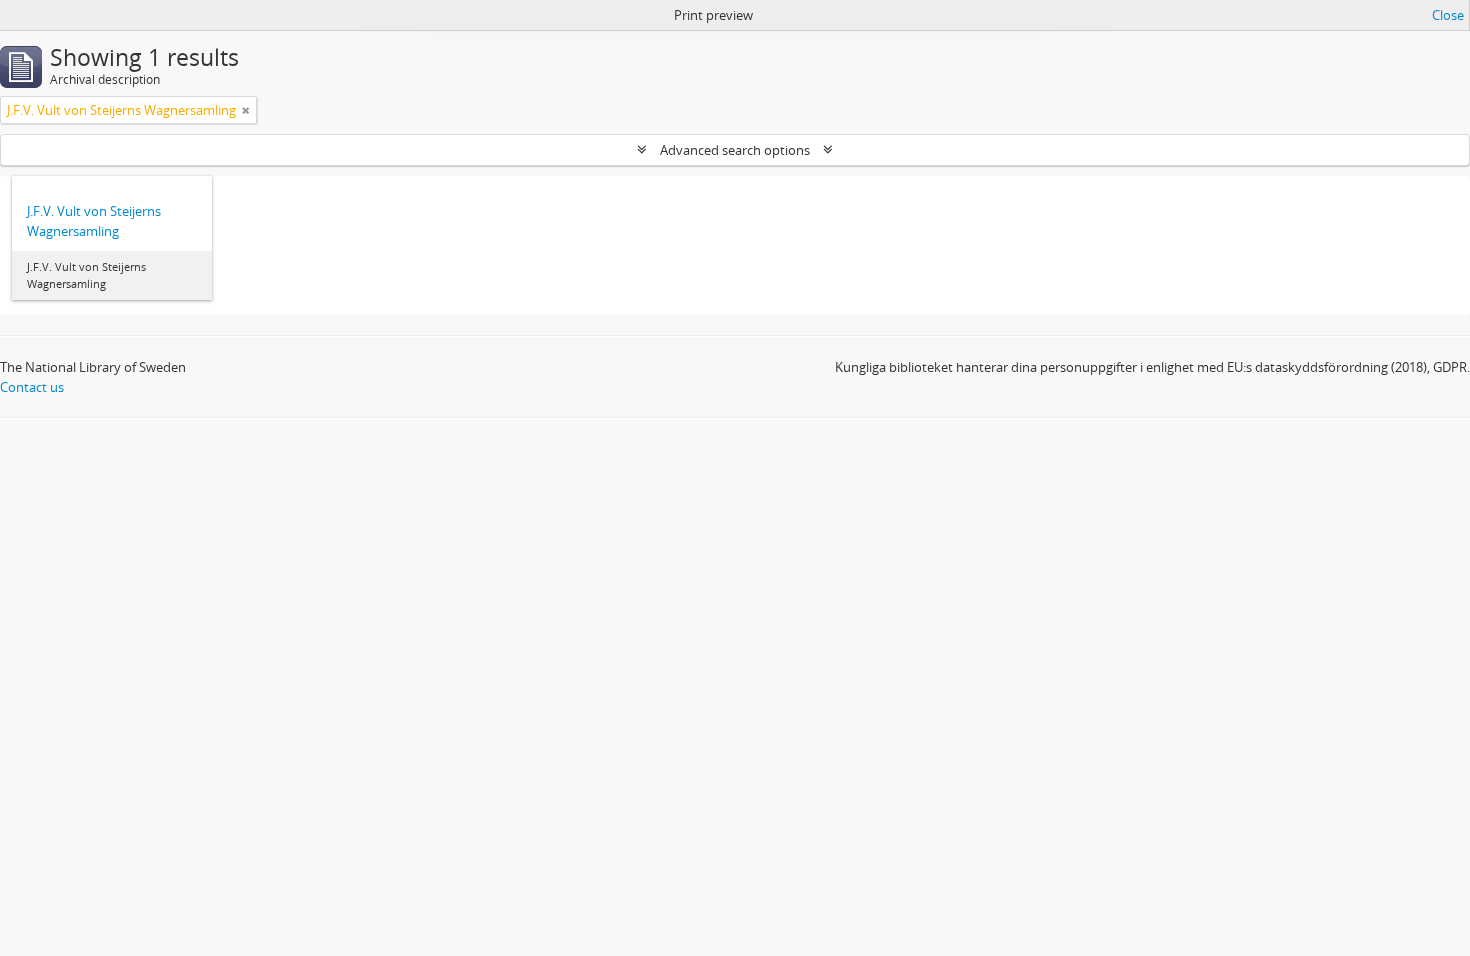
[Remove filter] (246, 110)
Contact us (32, 387)
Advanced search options (735, 150)
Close (1448, 15)
